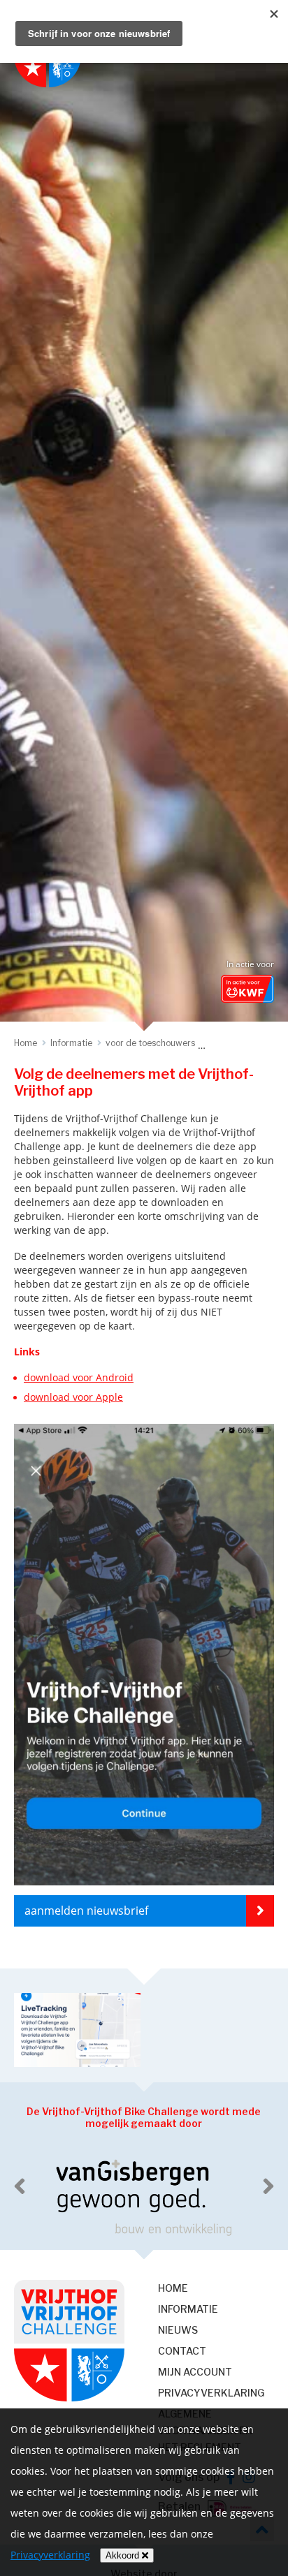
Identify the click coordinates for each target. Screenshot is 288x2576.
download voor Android (79, 1377)
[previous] (20, 2186)
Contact (182, 2351)
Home (173, 2288)
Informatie (188, 2309)
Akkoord (124, 2555)
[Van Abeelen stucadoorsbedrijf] (144, 2196)
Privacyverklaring (211, 2393)
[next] (268, 2186)
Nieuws (178, 2330)
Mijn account (195, 2372)
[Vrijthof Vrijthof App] (144, 1889)
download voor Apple (73, 1397)
